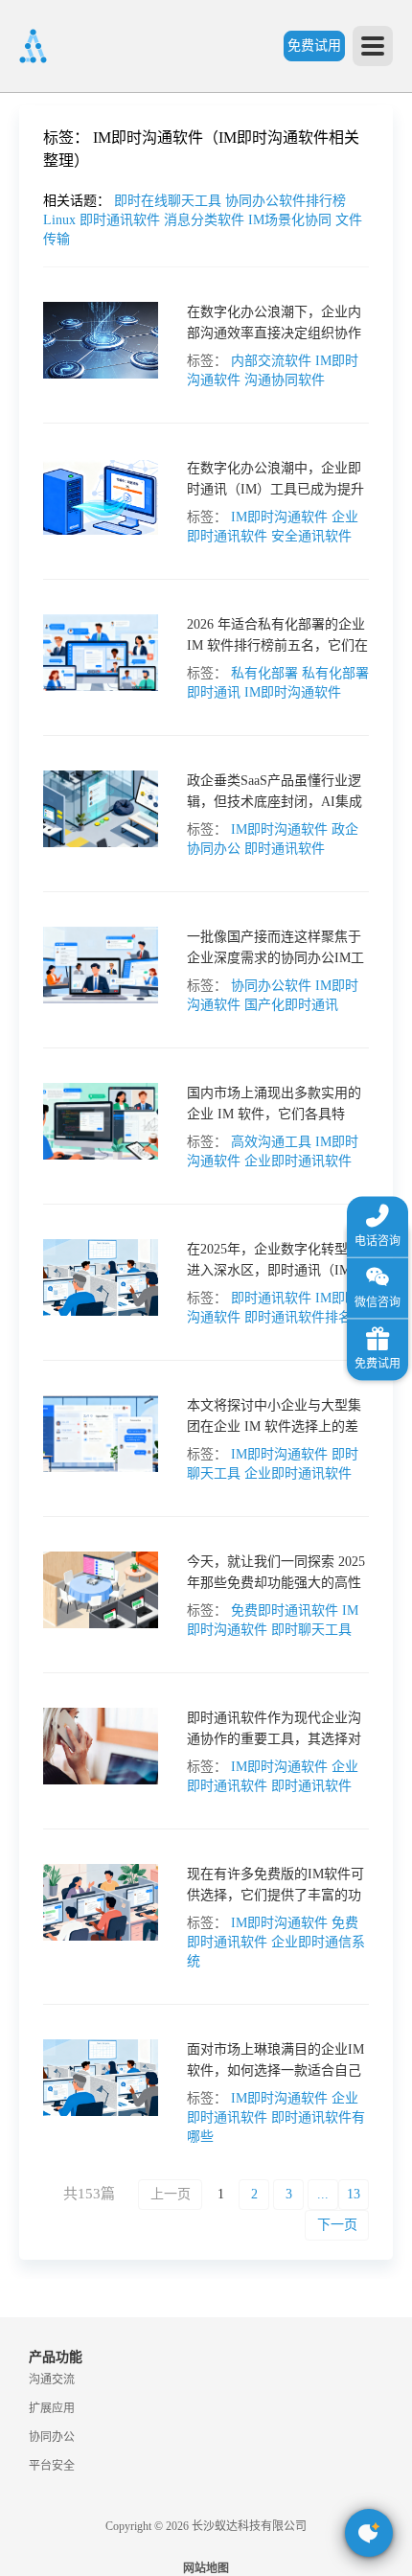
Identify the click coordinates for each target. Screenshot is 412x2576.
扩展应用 (52, 2408)
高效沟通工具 (271, 1142)
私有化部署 (264, 673)
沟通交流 (52, 2380)
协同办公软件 (271, 986)
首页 (24, 149)
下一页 (337, 2225)
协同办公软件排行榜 (286, 201)
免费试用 (314, 46)
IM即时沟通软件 (279, 517)
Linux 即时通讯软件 (103, 220)
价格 (66, 439)
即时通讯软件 (285, 849)
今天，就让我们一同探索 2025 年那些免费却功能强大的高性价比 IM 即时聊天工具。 (276, 1583)
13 (354, 2194)
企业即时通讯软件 (298, 1161)
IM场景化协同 (292, 220)
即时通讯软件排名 (298, 1317)
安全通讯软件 (311, 536)
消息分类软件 (206, 220)
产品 (24, 265)
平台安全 (52, 2466)
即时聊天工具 (311, 1630)
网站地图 (206, 2568)
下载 (24, 1076)
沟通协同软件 (285, 380)
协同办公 (52, 2437)
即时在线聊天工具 (170, 201)
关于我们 (24, 902)
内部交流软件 (271, 361)
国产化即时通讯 (291, 1005)
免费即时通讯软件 (285, 1610)
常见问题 (66, 671)
